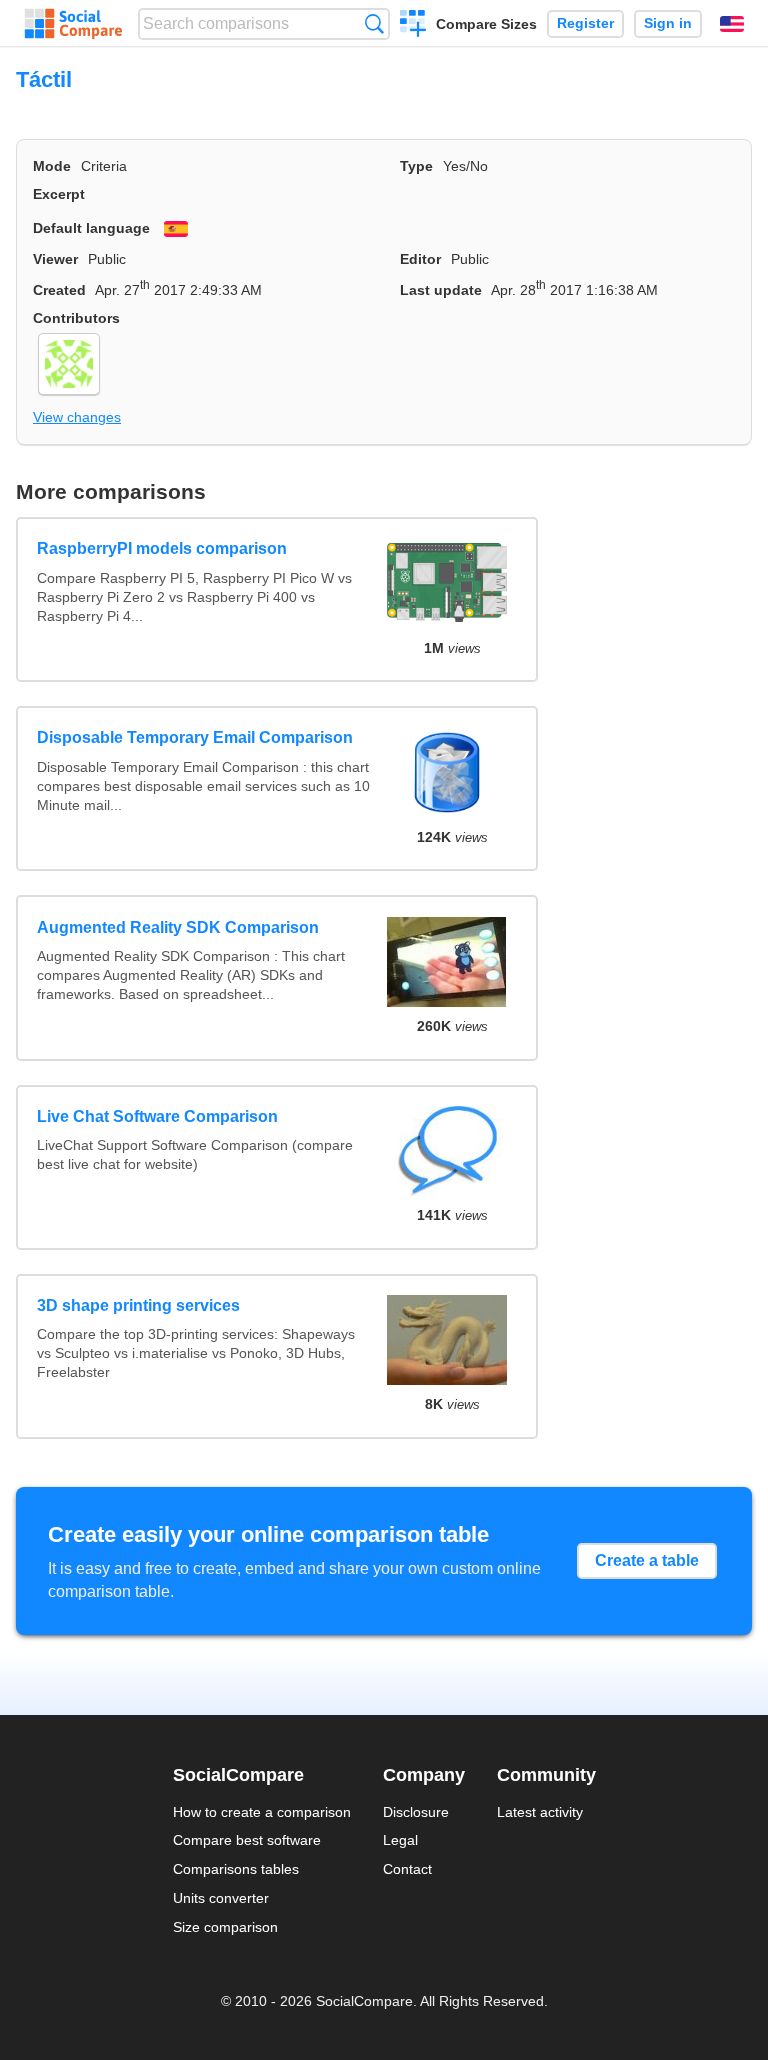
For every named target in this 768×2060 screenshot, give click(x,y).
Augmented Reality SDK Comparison (178, 927)
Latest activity (540, 1812)
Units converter (221, 1898)
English (732, 24)
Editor (420, 259)
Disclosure (416, 1812)
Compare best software (247, 1840)
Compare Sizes (486, 24)
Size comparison (225, 1927)
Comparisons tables (236, 1869)
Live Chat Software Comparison (157, 1116)
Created (59, 290)
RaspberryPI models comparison (162, 548)
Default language (91, 228)
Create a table (647, 1560)
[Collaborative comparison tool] (73, 24)
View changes (77, 417)
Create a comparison (413, 26)
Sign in (668, 23)
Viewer (55, 259)
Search (374, 23)
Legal (400, 1840)
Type (416, 166)
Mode (52, 166)
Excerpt (59, 194)
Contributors (76, 318)
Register (585, 23)
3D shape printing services (138, 1305)
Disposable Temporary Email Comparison (195, 737)
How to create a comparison (262, 1812)
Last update (441, 290)
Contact (407, 1869)
